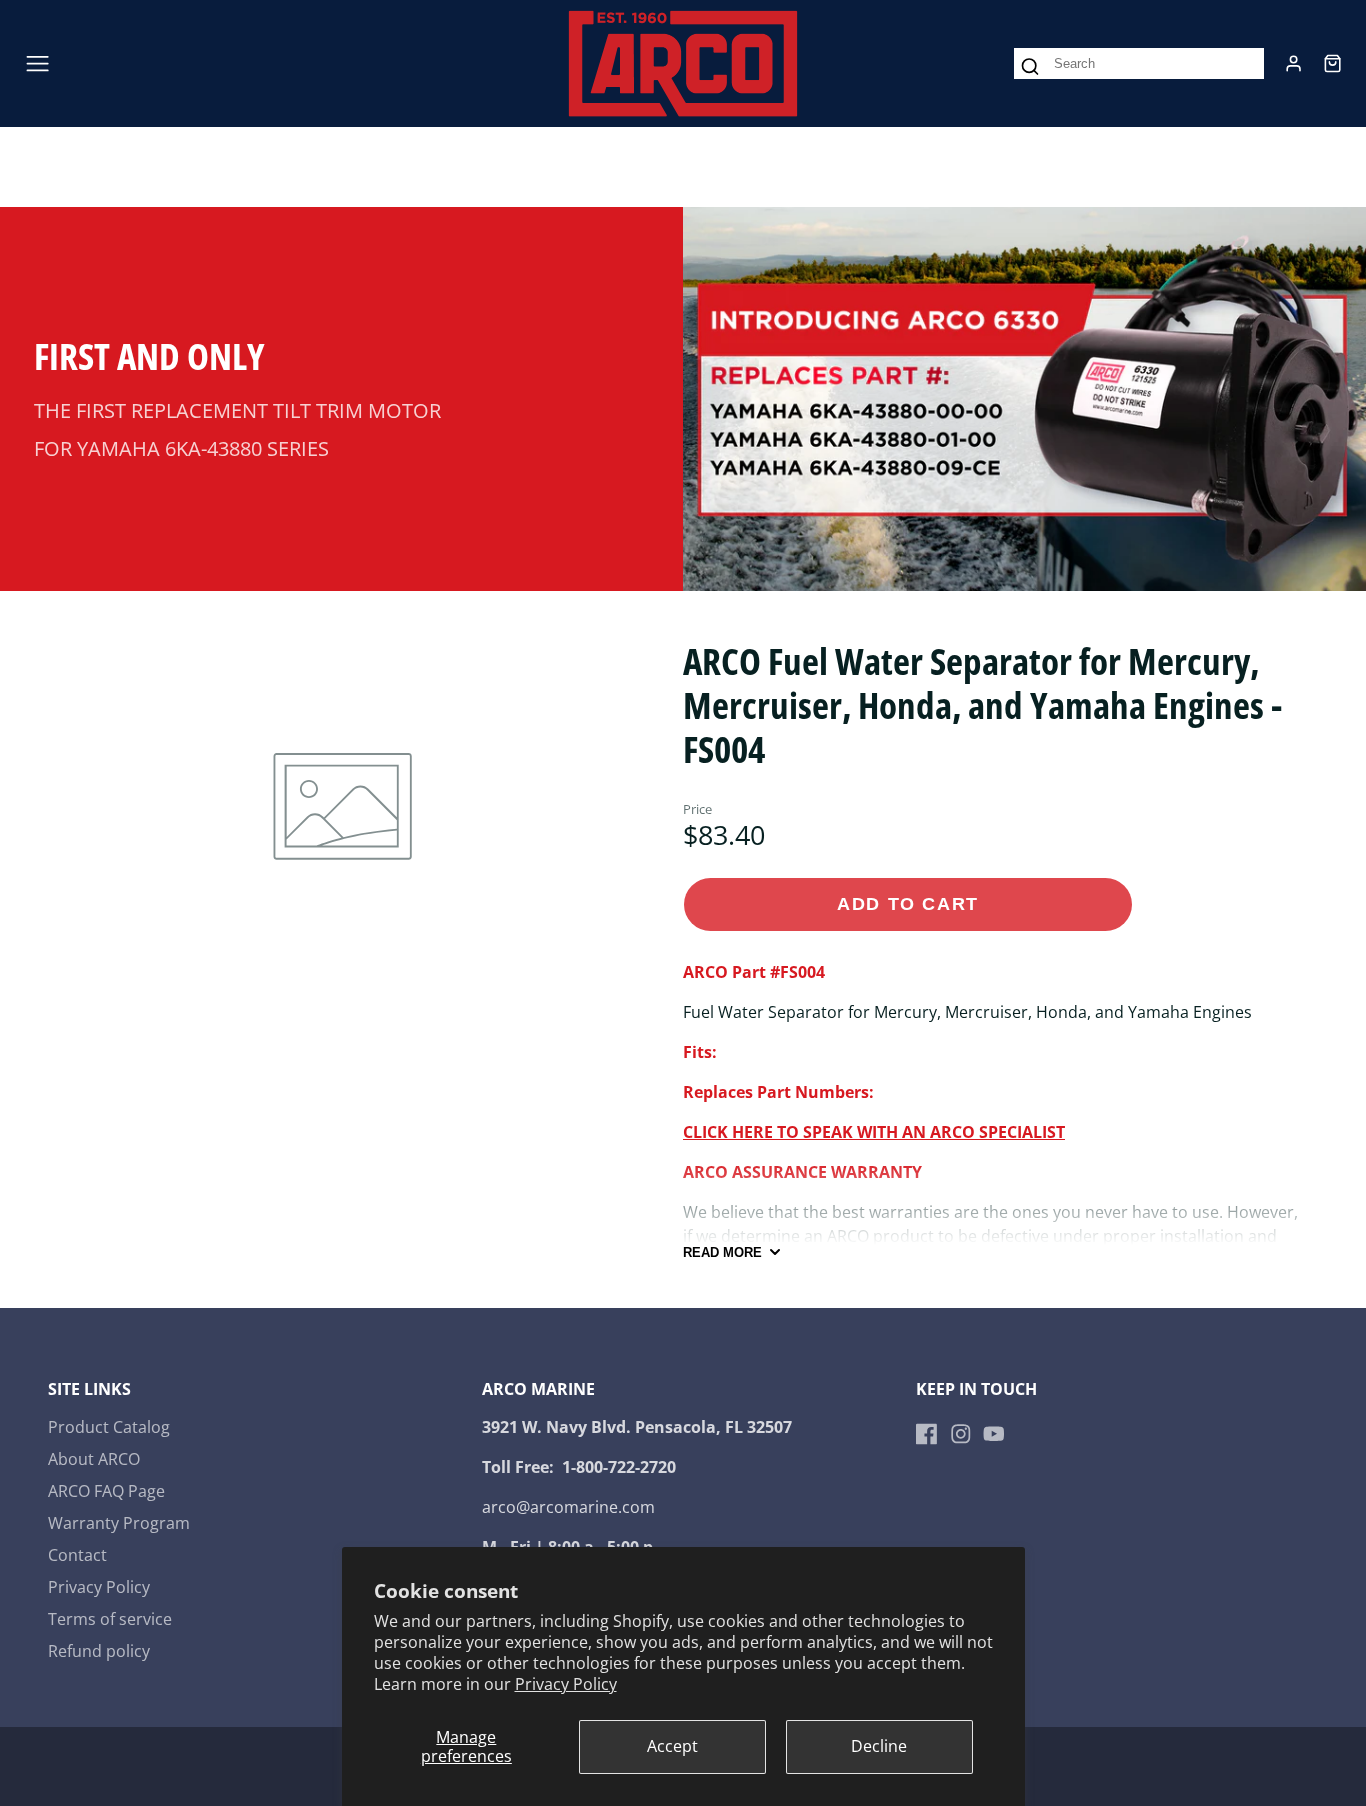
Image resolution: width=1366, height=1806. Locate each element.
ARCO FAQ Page (106, 1491)
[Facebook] (927, 1434)
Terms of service (110, 1619)
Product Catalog (109, 1427)
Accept (672, 1746)
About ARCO (94, 1459)
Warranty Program (119, 1523)
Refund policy (99, 1651)
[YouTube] (994, 1434)
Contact (77, 1555)
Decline (879, 1746)
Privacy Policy (566, 1684)
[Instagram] (961, 1434)
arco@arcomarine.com (568, 1507)
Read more (722, 1252)
